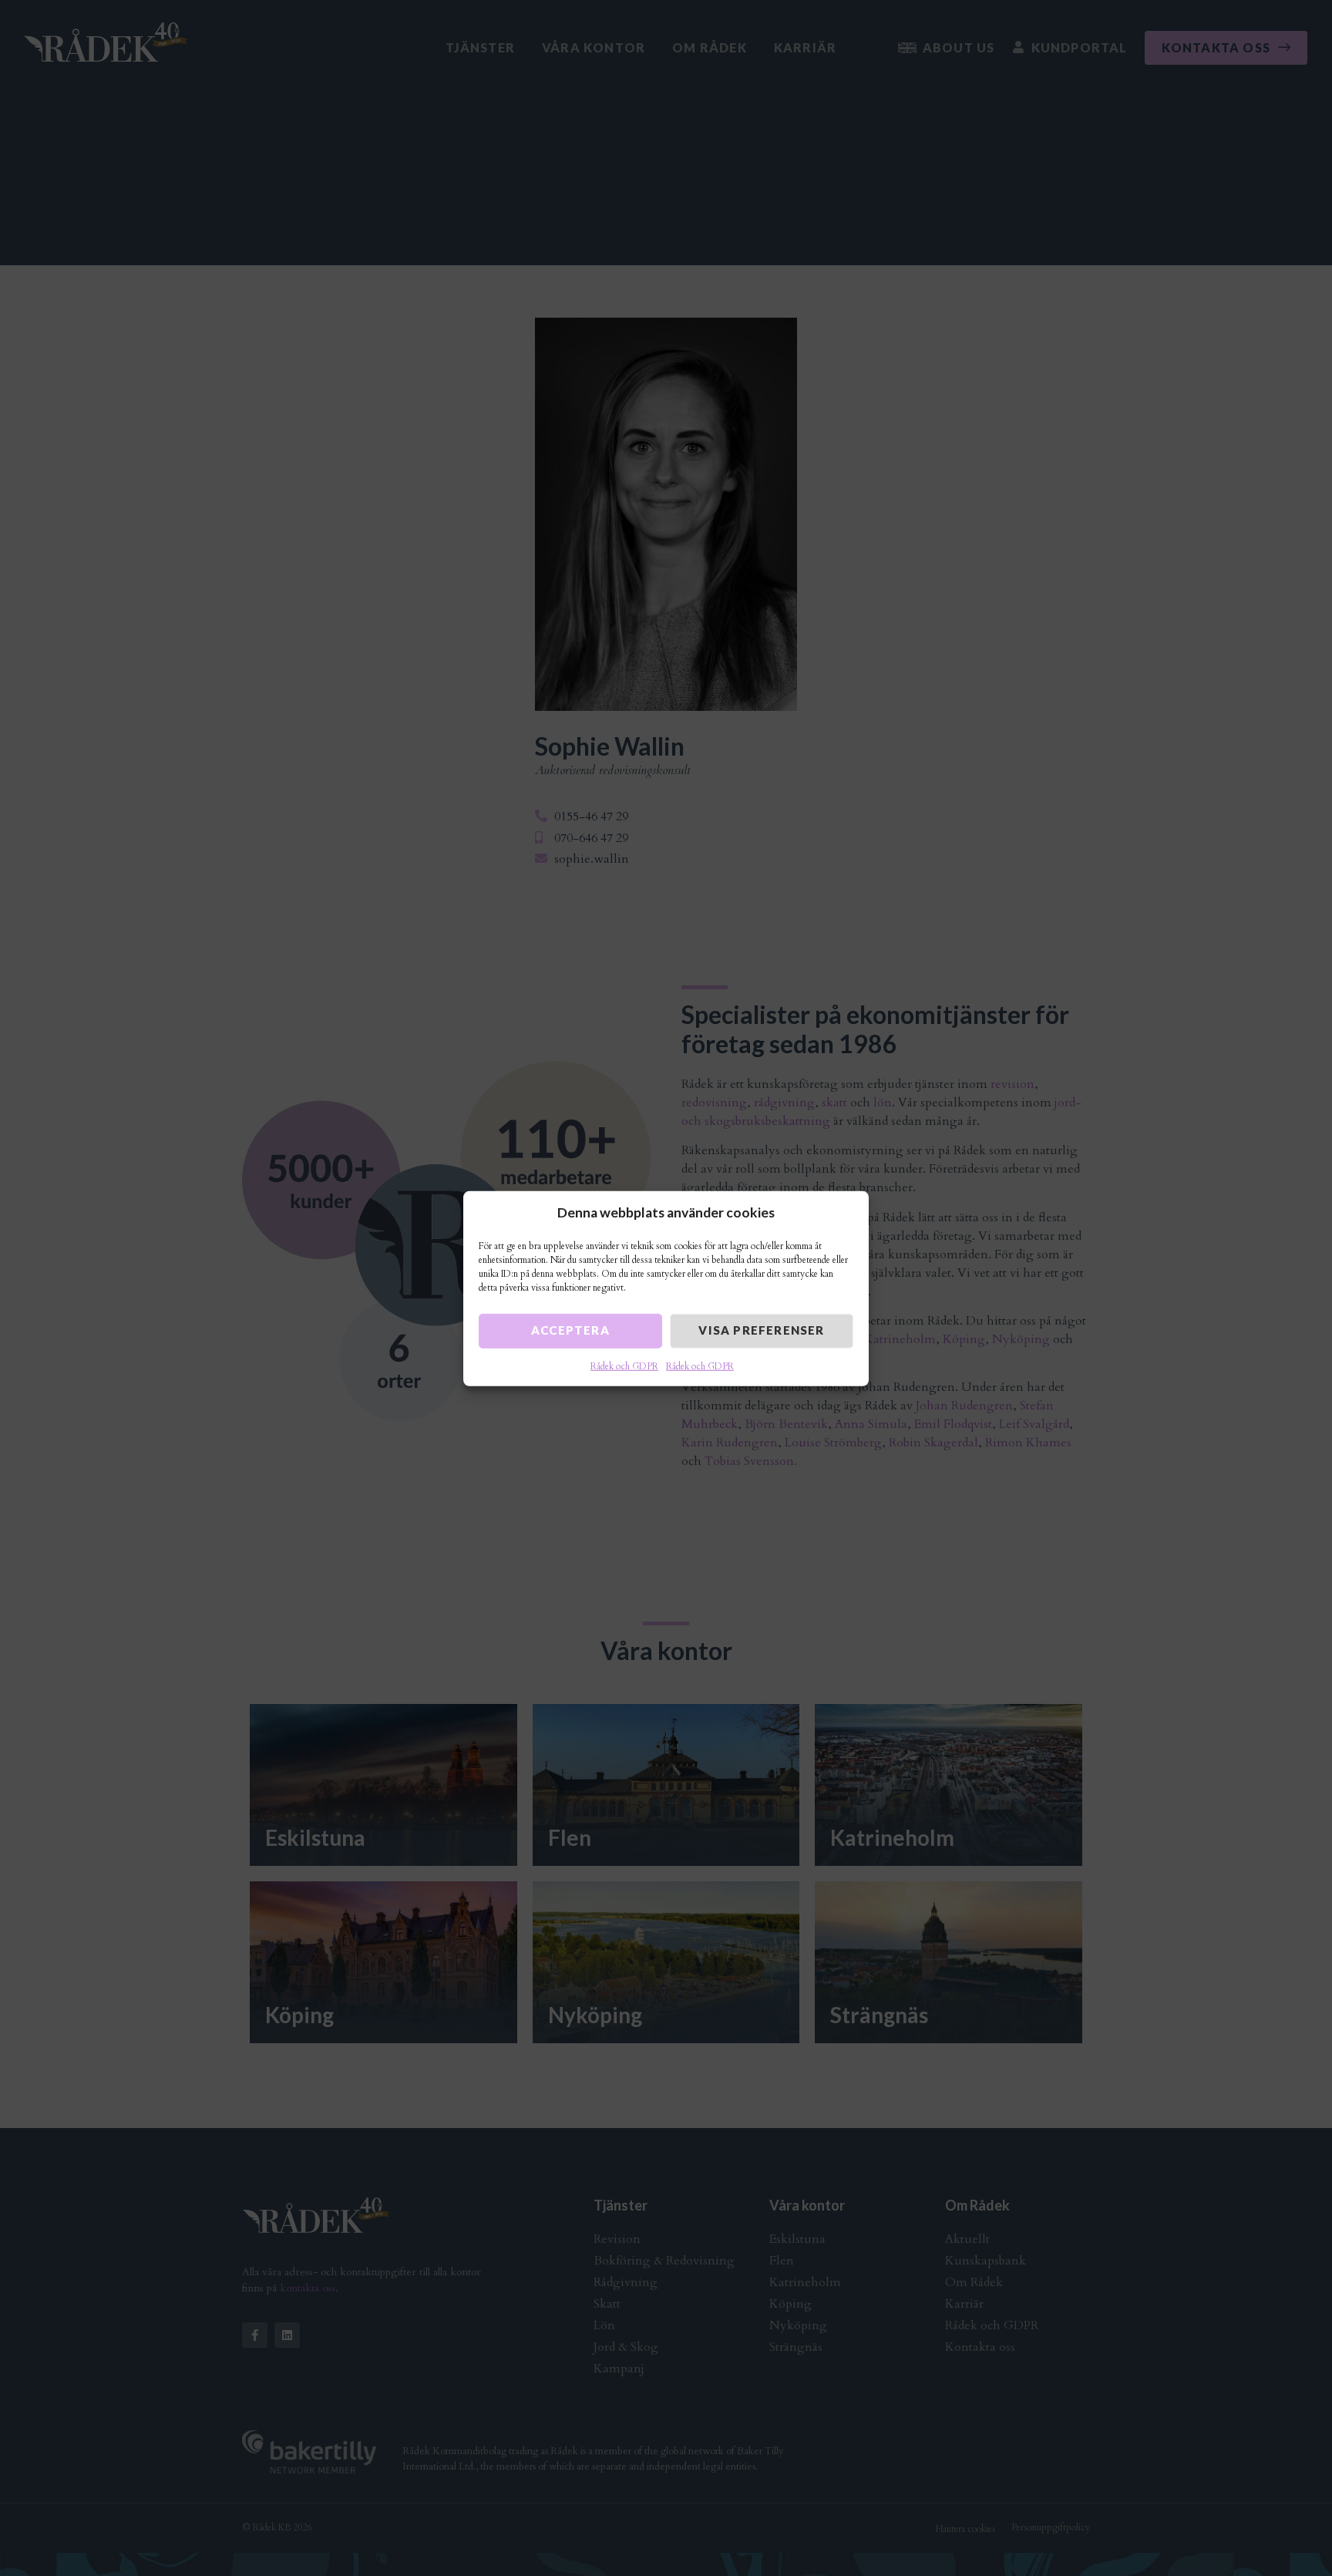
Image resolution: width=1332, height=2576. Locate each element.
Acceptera (570, 1329)
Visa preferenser (761, 1329)
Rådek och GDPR (624, 1365)
